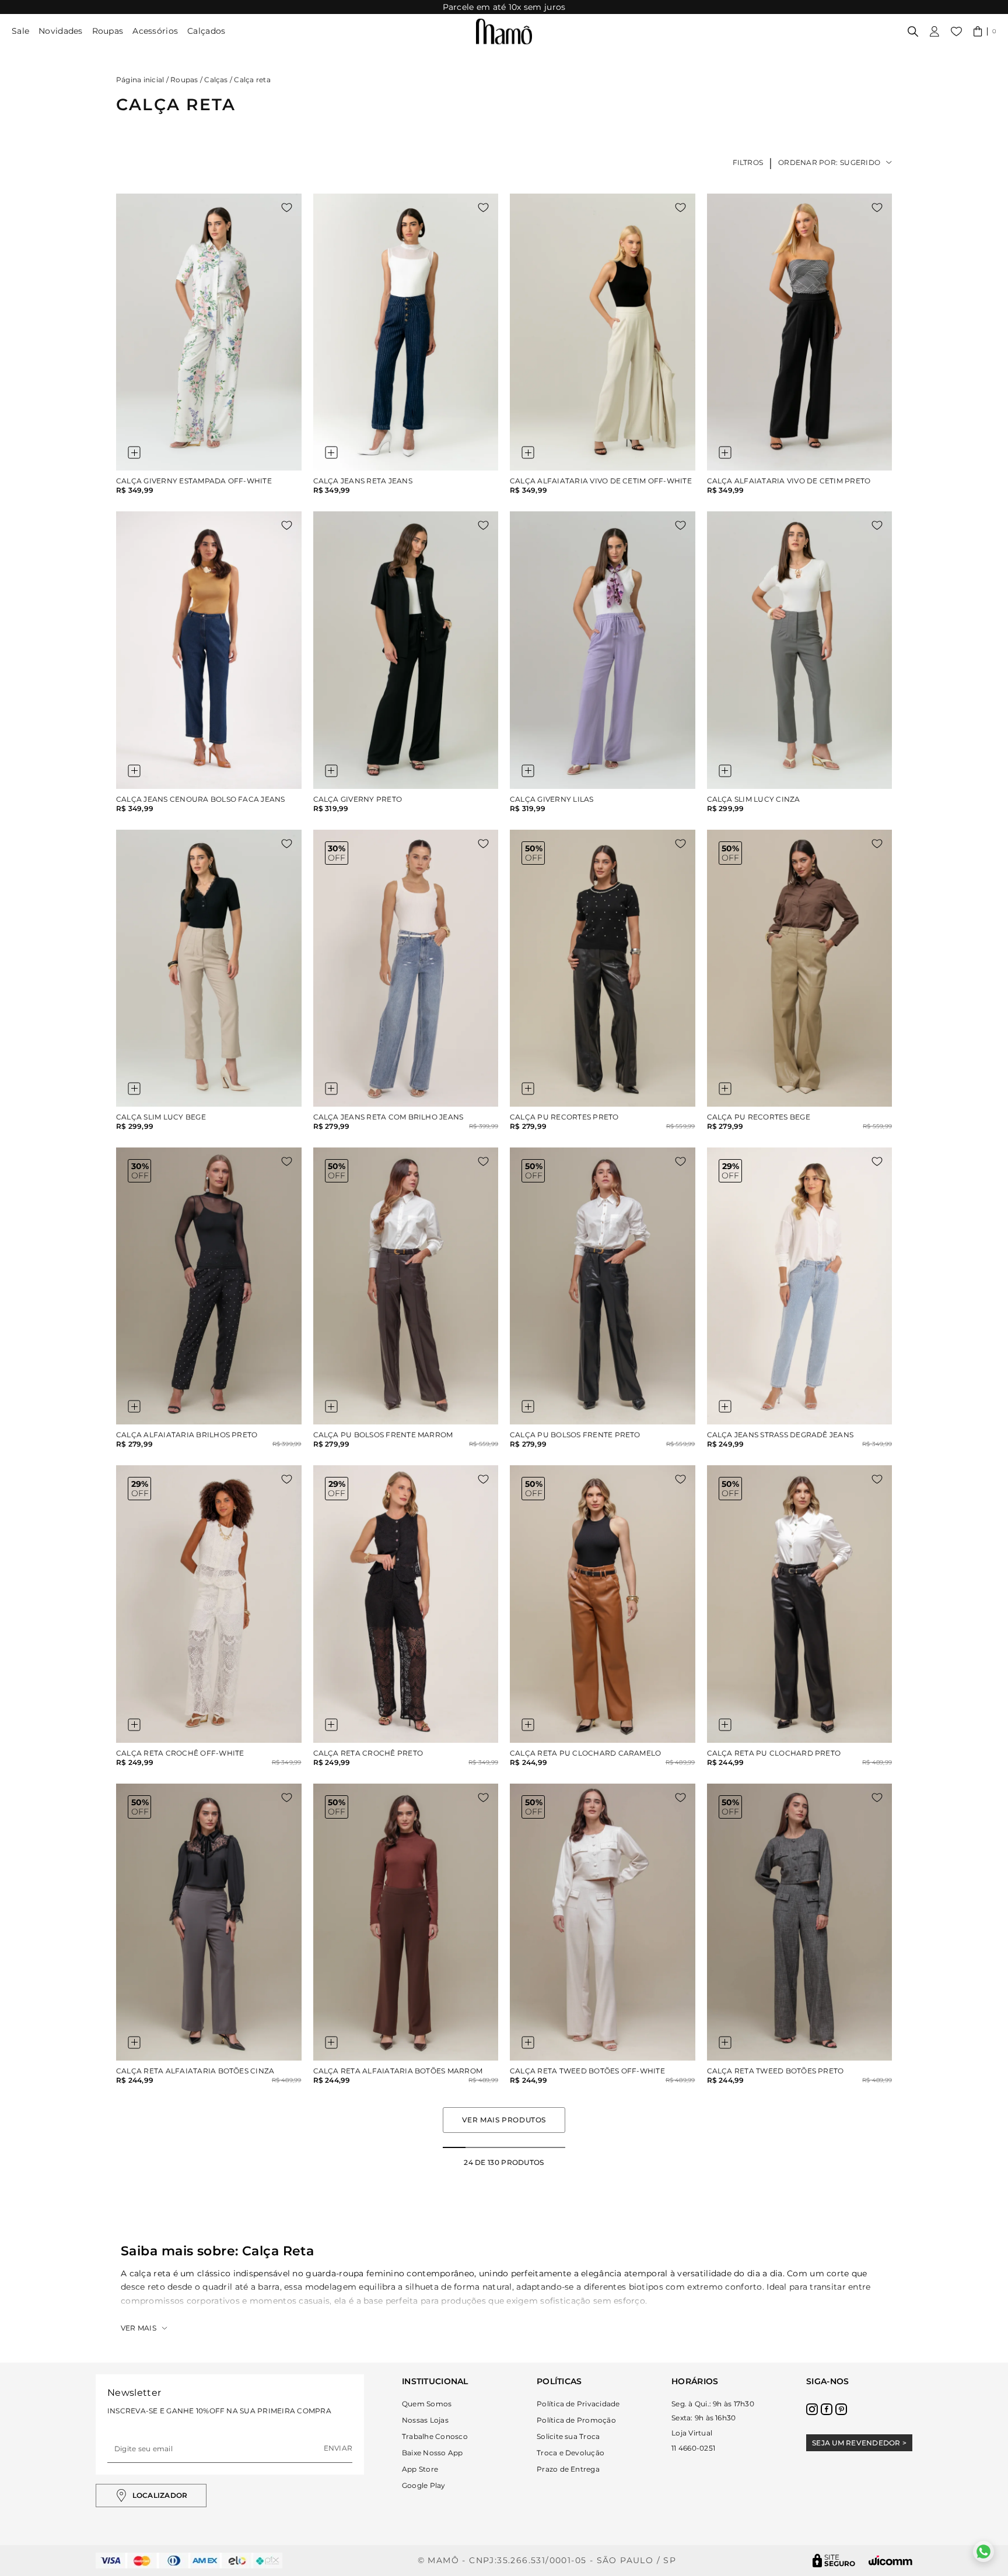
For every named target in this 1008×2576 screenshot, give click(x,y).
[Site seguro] (834, 2561)
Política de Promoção (576, 2420)
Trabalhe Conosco (435, 2436)
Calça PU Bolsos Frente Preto (575, 1435)
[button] (985, 31)
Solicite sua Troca (568, 2436)
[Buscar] (913, 31)
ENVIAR (338, 2448)
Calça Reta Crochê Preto (368, 1753)
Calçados (206, 31)
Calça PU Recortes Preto (564, 1117)
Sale (20, 31)
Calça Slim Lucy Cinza (754, 799)
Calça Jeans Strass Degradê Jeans (780, 1435)
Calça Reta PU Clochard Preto (774, 1753)
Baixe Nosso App (433, 2453)
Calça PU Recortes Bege (759, 1117)
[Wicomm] (890, 2561)
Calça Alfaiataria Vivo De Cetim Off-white (601, 481)
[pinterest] (841, 2409)
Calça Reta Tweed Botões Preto (776, 2071)
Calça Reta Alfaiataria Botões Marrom (398, 2071)
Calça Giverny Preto (358, 799)
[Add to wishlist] (287, 208)
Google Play (424, 2485)
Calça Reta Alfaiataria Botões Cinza (195, 2071)
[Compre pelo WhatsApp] (984, 2552)
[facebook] (827, 2409)
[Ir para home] (504, 31)
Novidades (61, 31)
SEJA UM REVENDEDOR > (859, 2443)
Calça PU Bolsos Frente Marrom (383, 1435)
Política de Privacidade (578, 2404)
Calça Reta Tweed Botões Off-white (587, 2071)
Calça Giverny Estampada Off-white (194, 481)
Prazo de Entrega (568, 2469)
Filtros (748, 162)
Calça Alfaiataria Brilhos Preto (187, 1435)
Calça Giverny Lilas (552, 799)
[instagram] (812, 2409)
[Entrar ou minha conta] (935, 31)
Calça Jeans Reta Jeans (363, 481)
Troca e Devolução (570, 2453)
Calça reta (252, 80)
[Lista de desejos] (956, 31)
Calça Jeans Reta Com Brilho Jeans (388, 1117)
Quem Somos (427, 2404)
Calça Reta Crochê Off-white (180, 1753)
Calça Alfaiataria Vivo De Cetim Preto (789, 481)
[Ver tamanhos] (134, 452)
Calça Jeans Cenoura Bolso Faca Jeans (201, 799)
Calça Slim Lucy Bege (161, 1117)
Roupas (108, 31)
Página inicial (140, 80)
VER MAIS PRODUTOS (504, 2120)
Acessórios (155, 31)
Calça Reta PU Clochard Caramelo (585, 1753)
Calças (216, 80)
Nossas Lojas (425, 2420)
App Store (420, 2469)
